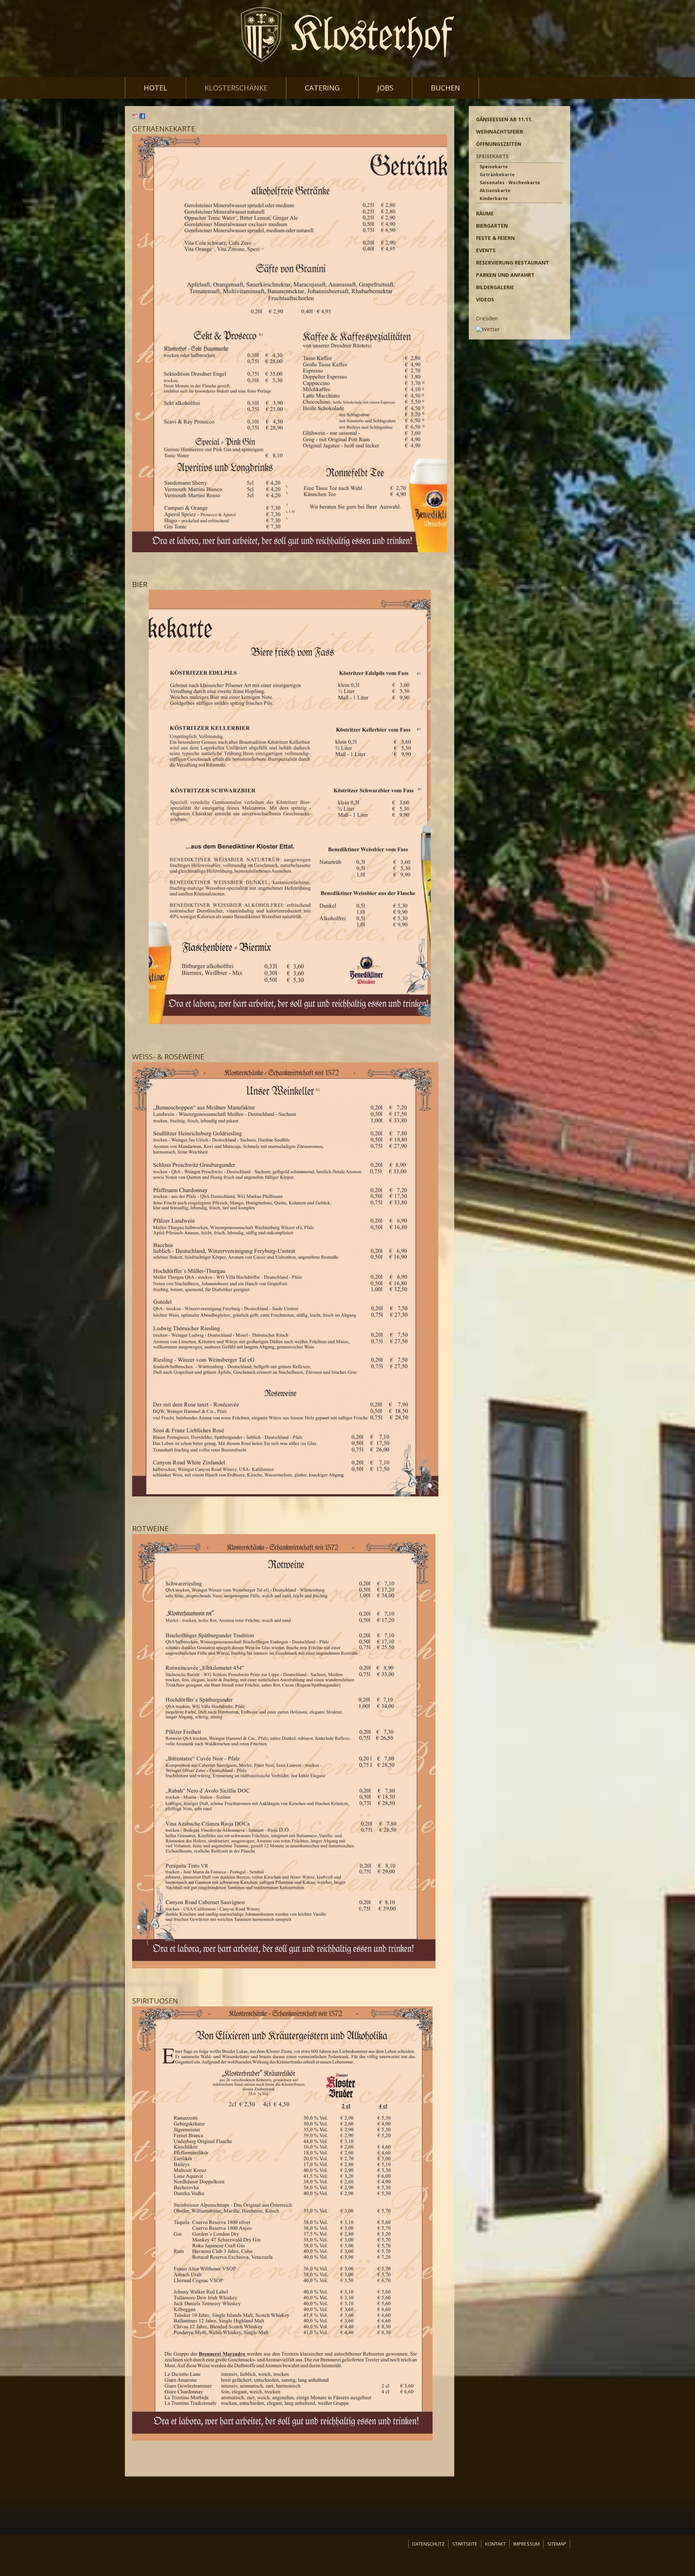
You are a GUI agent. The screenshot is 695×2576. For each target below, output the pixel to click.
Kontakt (495, 2544)
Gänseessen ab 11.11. (504, 119)
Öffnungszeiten (499, 144)
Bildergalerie (495, 287)
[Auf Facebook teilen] (142, 117)
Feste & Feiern (495, 238)
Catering (322, 88)
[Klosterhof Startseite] (347, 35)
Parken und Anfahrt (505, 275)
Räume (485, 213)
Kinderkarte (494, 199)
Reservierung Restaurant (513, 263)
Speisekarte (492, 156)
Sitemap (557, 2544)
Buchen (445, 88)
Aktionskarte (495, 191)
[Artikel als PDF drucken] (135, 117)
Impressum (526, 2544)
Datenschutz (428, 2544)
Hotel (155, 88)
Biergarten (492, 226)
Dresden (487, 318)
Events (486, 250)
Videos (485, 299)
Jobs (385, 88)
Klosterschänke (236, 88)
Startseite (465, 2544)
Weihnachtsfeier (500, 132)
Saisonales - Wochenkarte (510, 183)
